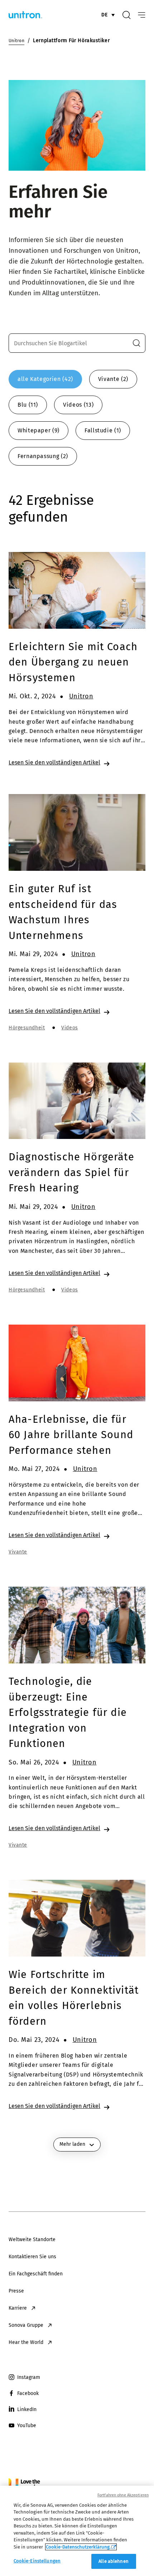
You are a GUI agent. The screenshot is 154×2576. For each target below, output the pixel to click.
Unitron (81, 696)
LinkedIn (27, 2409)
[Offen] (142, 15)
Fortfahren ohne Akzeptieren (123, 2495)
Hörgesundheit (27, 1028)
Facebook (28, 2393)
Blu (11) (28, 405)
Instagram (29, 2377)
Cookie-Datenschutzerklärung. (78, 2547)
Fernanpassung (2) (43, 456)
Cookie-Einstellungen (37, 2561)
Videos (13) (78, 405)
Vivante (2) (113, 379)
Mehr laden (72, 2144)
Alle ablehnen (114, 2561)
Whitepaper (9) (38, 430)
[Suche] (126, 15)
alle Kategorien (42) (45, 379)
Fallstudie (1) (103, 430)
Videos (69, 1028)
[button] (136, 343)
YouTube (27, 2426)
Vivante (18, 1552)
